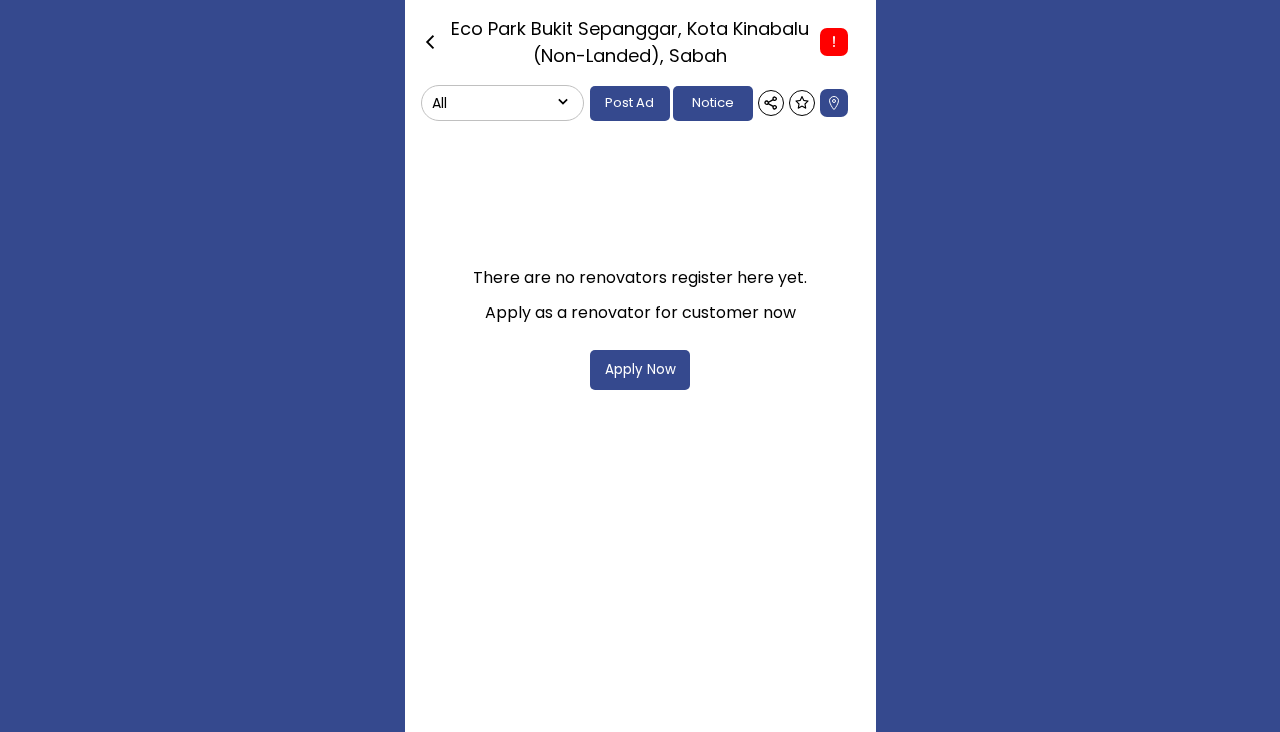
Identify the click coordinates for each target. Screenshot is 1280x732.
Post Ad (629, 102)
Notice (713, 102)
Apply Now (640, 369)
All (439, 103)
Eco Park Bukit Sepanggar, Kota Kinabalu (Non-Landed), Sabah (630, 42)
